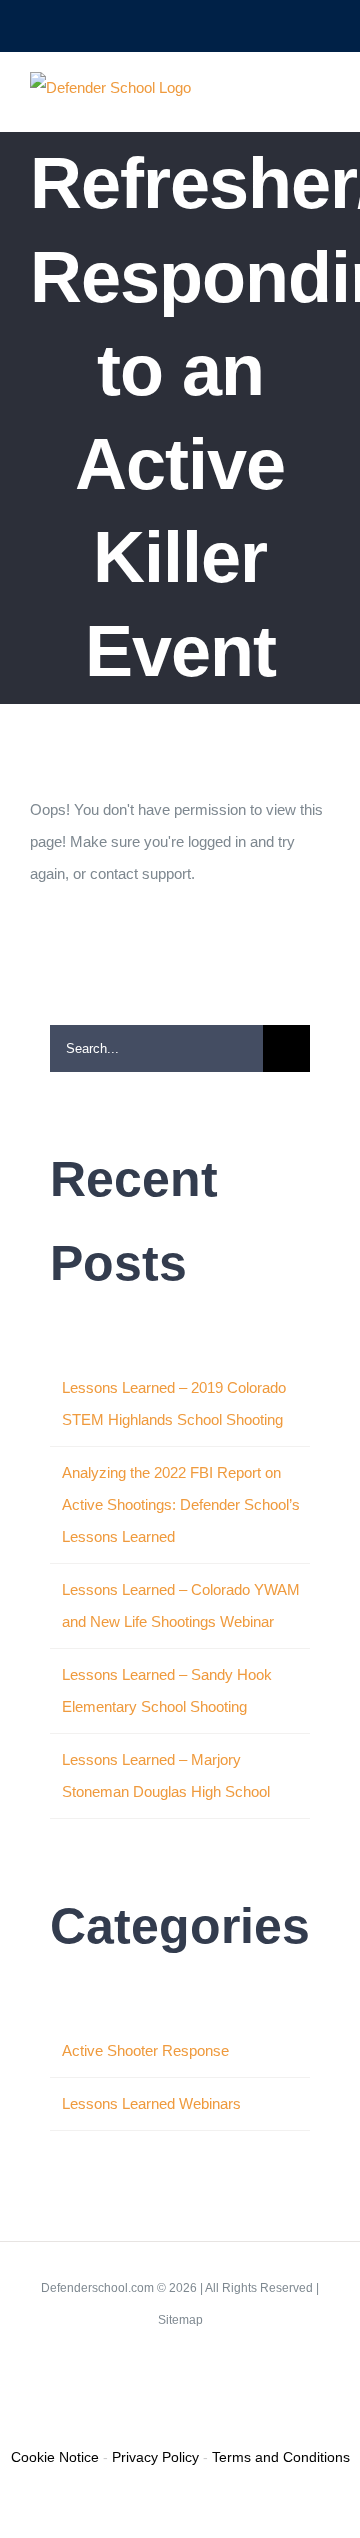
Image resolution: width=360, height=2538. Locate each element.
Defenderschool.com (97, 2288)
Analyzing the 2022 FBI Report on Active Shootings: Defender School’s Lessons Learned (181, 1504)
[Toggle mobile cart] (286, 100)
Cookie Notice (55, 2457)
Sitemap (180, 2320)
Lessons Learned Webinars (151, 2103)
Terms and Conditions (281, 2457)
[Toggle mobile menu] (322, 100)
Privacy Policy (155, 2457)
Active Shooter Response (145, 2050)
